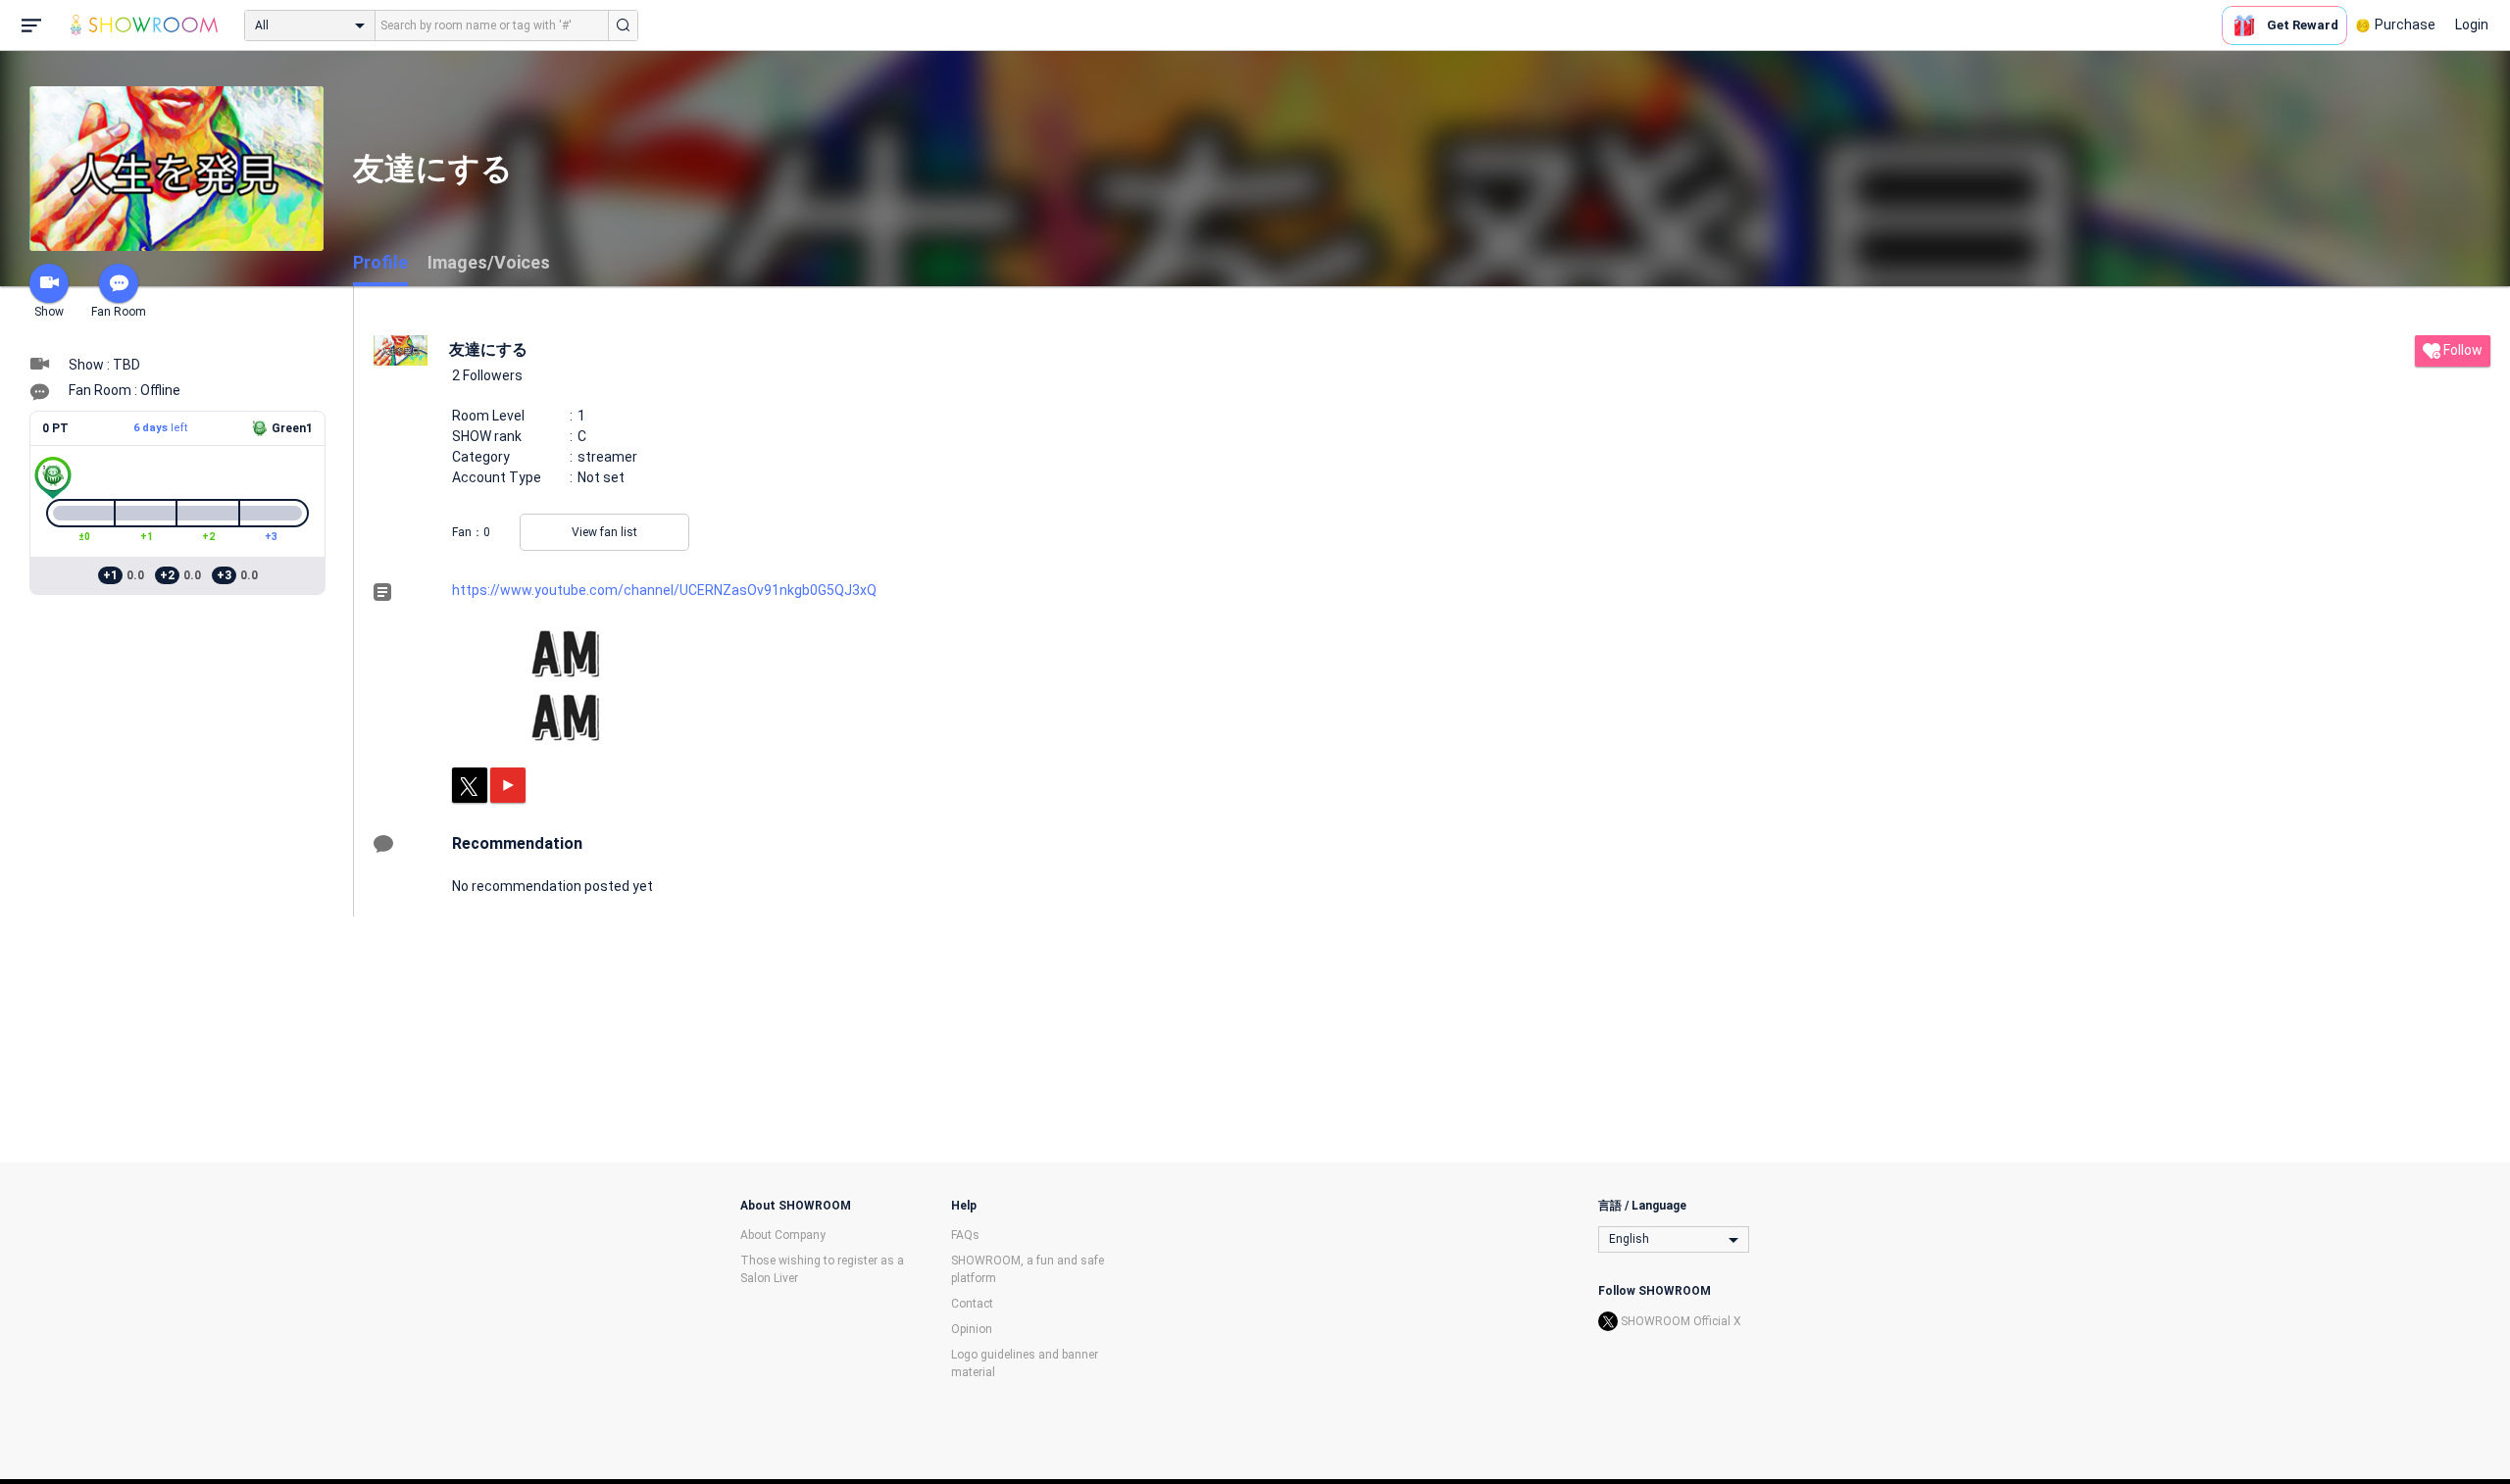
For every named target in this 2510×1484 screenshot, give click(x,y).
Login (2472, 25)
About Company (783, 1235)
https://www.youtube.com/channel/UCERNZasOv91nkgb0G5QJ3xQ (664, 590)
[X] (470, 785)
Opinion (972, 1329)
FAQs (965, 1235)
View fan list (604, 532)
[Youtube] (508, 785)
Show (49, 312)
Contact (972, 1304)
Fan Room (119, 312)
